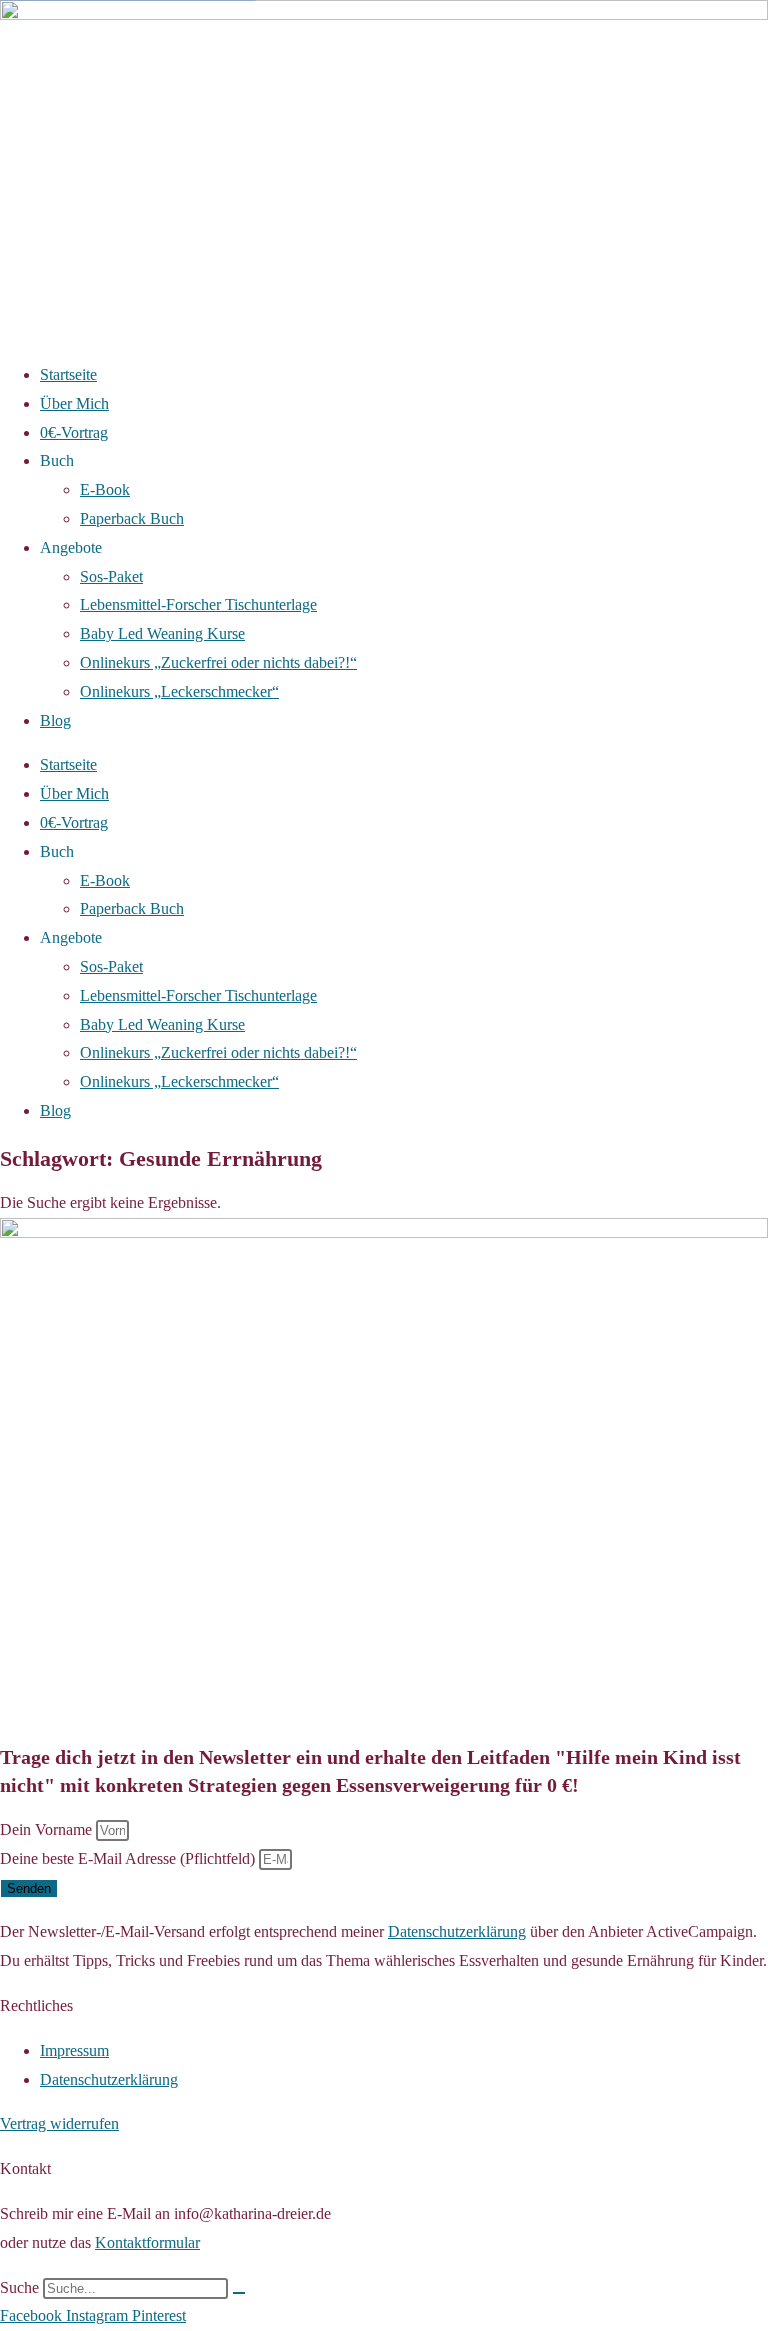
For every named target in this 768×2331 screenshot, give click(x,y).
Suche (19, 2287)
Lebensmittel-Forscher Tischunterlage (198, 604)
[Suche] (239, 2293)
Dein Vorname (48, 1829)
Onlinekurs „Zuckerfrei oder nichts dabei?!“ (218, 662)
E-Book (105, 489)
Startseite (68, 374)
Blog (55, 720)
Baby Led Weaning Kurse (162, 633)
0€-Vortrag (74, 432)
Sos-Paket (111, 576)
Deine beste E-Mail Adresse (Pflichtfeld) (129, 1858)
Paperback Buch (132, 518)
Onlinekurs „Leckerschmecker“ (179, 691)
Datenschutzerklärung (457, 1931)
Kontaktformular (147, 2242)
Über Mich (74, 403)
